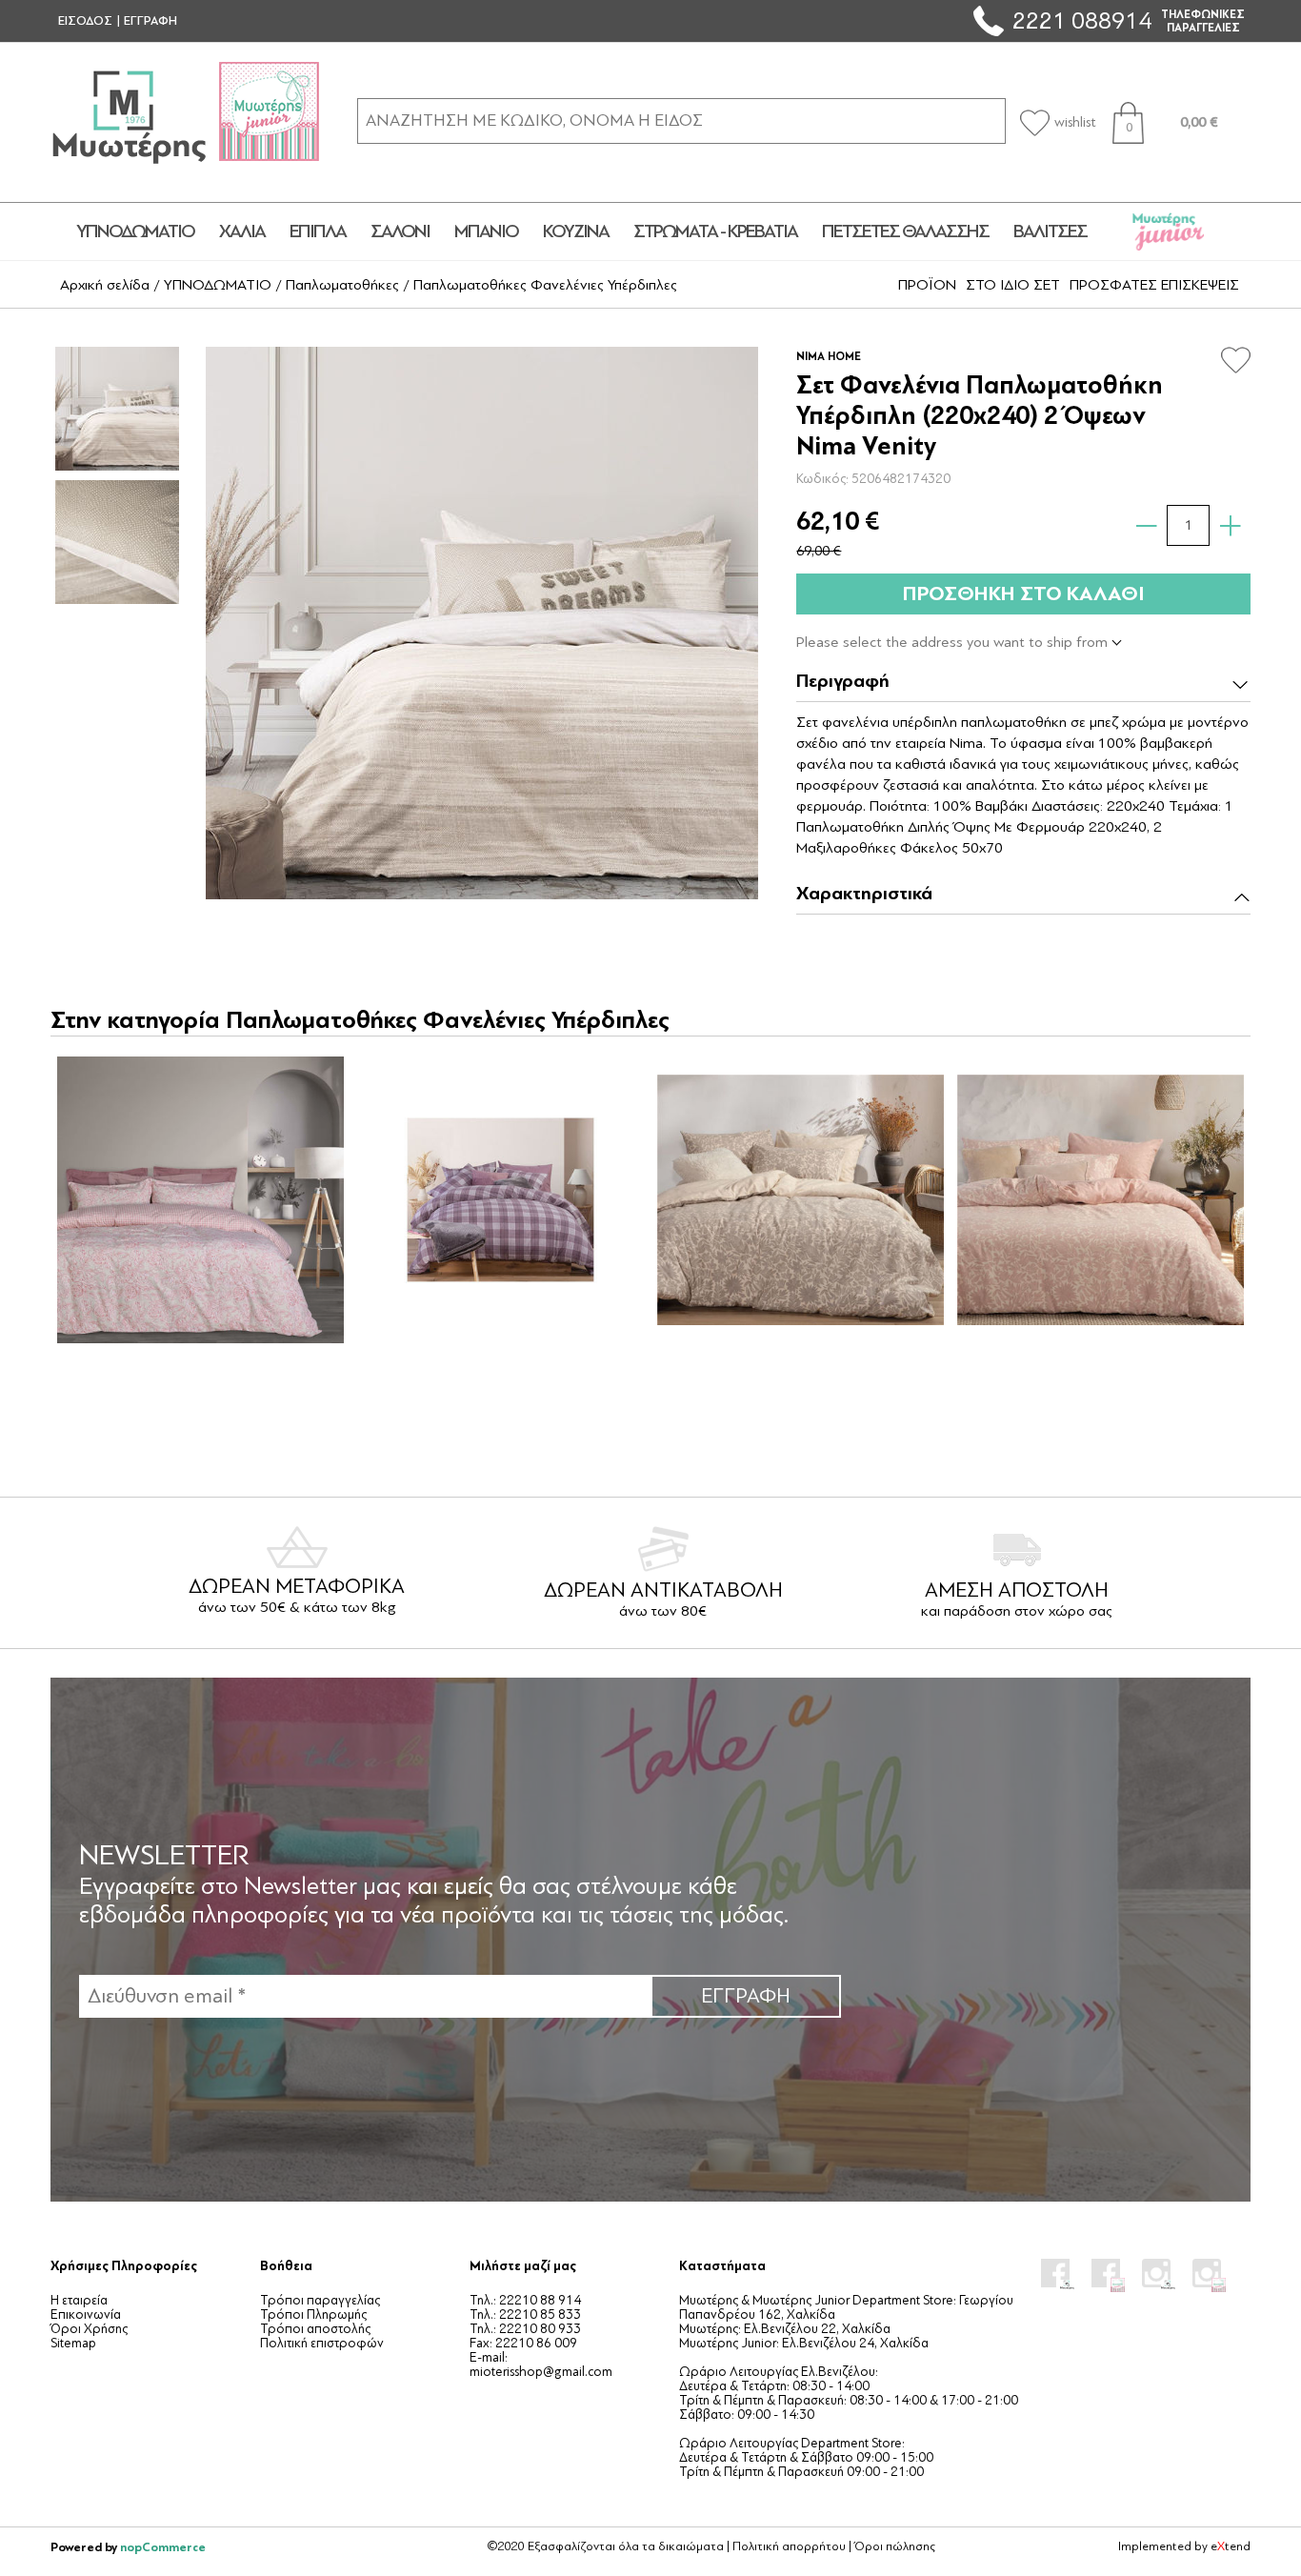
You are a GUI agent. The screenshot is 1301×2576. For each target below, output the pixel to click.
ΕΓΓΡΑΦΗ (150, 21)
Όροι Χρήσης (89, 2329)
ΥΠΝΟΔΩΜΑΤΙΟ (135, 231)
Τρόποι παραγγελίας (320, 2300)
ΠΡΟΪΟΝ (927, 285)
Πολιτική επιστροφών (322, 2343)
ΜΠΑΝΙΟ (486, 231)
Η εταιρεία (79, 2300)
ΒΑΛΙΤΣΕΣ (1050, 231)
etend (1231, 2546)
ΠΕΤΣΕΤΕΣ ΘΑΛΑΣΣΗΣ (905, 231)
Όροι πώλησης (895, 2546)
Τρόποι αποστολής (315, 2329)
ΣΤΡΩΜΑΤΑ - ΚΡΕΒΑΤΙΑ (715, 231)
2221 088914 (1082, 20)
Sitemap (73, 2343)
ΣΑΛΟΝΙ (400, 231)
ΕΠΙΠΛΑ (318, 231)
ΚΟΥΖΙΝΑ (576, 231)
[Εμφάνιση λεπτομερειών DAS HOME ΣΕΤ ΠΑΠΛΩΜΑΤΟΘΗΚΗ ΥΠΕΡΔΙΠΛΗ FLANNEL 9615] (200, 1199)
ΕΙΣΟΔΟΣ (85, 21)
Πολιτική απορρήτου (789, 2546)
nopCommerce (163, 2547)
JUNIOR (1169, 231)
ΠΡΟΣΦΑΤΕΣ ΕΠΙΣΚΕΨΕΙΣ (1154, 285)
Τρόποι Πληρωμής (313, 2314)
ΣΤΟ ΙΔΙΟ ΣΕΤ (1013, 285)
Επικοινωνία (86, 2314)
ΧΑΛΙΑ (242, 231)
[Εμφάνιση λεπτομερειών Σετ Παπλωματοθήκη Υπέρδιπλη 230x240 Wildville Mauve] (500, 1199)
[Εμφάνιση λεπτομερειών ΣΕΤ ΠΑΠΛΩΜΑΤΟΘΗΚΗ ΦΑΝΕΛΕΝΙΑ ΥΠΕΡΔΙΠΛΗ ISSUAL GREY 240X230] (800, 1199)
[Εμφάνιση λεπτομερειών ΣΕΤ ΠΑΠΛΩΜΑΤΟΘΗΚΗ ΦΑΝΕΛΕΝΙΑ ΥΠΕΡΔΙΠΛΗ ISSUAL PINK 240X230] (1100, 1199)
